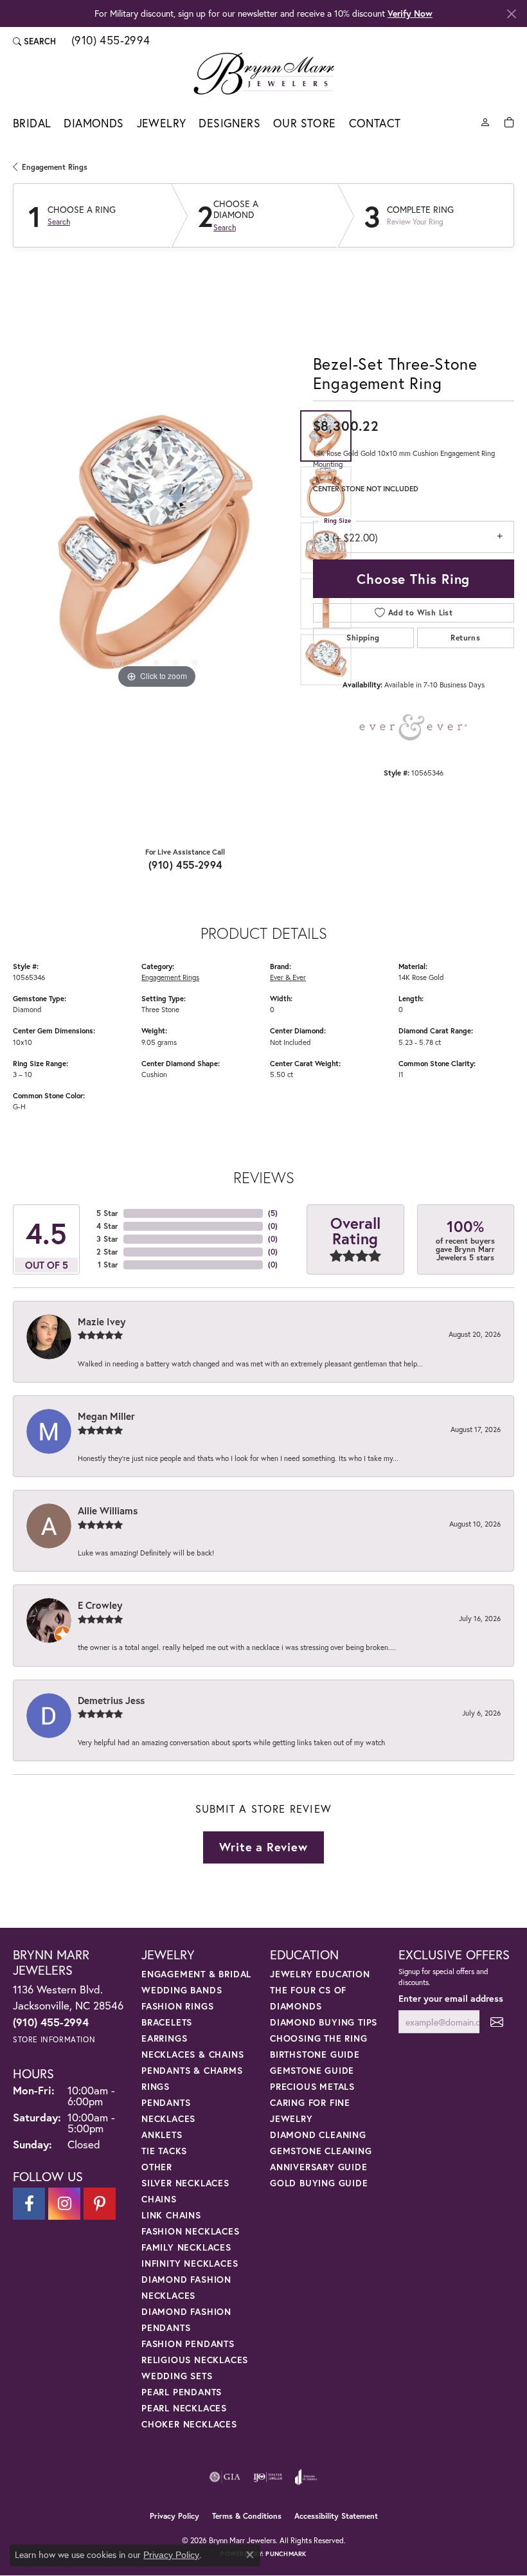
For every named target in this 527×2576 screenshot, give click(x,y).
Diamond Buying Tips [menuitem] (324, 2022)
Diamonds (94, 123)
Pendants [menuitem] (166, 2102)
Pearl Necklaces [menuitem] (184, 2408)
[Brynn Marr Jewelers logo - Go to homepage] (264, 73)
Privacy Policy (174, 2516)
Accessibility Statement (336, 2516)
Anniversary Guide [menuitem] (319, 2167)
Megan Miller (106, 1416)
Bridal (32, 123)
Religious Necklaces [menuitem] (195, 2360)
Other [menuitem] (157, 2167)
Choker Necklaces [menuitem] (189, 2424)
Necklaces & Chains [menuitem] (192, 2054)
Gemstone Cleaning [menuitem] (321, 2151)
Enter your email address (451, 1998)
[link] (110, 41)
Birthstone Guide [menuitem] (315, 2054)
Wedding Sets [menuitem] (177, 2376)
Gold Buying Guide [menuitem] (319, 2183)
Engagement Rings (55, 167)
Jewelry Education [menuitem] (320, 1974)
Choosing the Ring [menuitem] (319, 2038)
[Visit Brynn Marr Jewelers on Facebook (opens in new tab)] (29, 2204)
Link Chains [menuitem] (171, 2215)
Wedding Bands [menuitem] (182, 1990)
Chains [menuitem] (159, 2199)
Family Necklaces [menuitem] (186, 2247)
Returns (465, 638)
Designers (229, 123)
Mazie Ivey (102, 1321)
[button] (34, 41)
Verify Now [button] (410, 13)
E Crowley (100, 1605)
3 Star (107, 1239)
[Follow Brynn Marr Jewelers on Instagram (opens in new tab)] (64, 2204)
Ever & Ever (288, 977)
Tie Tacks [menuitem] (164, 2151)
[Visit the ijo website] (268, 2477)
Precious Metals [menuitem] (312, 2086)
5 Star (107, 1213)
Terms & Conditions (247, 2516)
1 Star (108, 1265)
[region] (156, 548)
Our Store (305, 123)
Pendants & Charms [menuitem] (192, 2070)
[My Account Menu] (485, 121)
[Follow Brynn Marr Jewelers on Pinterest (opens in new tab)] (100, 2204)
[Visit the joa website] (306, 2477)
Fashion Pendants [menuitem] (188, 2344)
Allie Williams (108, 1510)
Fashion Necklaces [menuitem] (191, 2231)
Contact (375, 123)
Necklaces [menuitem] (168, 2118)
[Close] (511, 14)
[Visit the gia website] (225, 2477)
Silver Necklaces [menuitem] (185, 2183)
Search (59, 222)
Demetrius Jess (111, 1700)
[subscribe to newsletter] (497, 2022)
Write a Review (263, 1847)
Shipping (363, 638)
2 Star (107, 1252)
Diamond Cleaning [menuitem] (318, 2135)
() (273, 1213)
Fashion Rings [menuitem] (177, 2006)
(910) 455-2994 (185, 865)
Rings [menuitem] (156, 2086)
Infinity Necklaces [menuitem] (190, 2263)
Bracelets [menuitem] (167, 2022)
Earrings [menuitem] (164, 2038)
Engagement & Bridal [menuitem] (196, 1974)
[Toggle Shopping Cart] (509, 121)
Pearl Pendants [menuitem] (182, 2392)
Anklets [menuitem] (162, 2135)
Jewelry (162, 123)
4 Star (107, 1226)
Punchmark (286, 2554)
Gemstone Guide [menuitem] (312, 2070)
